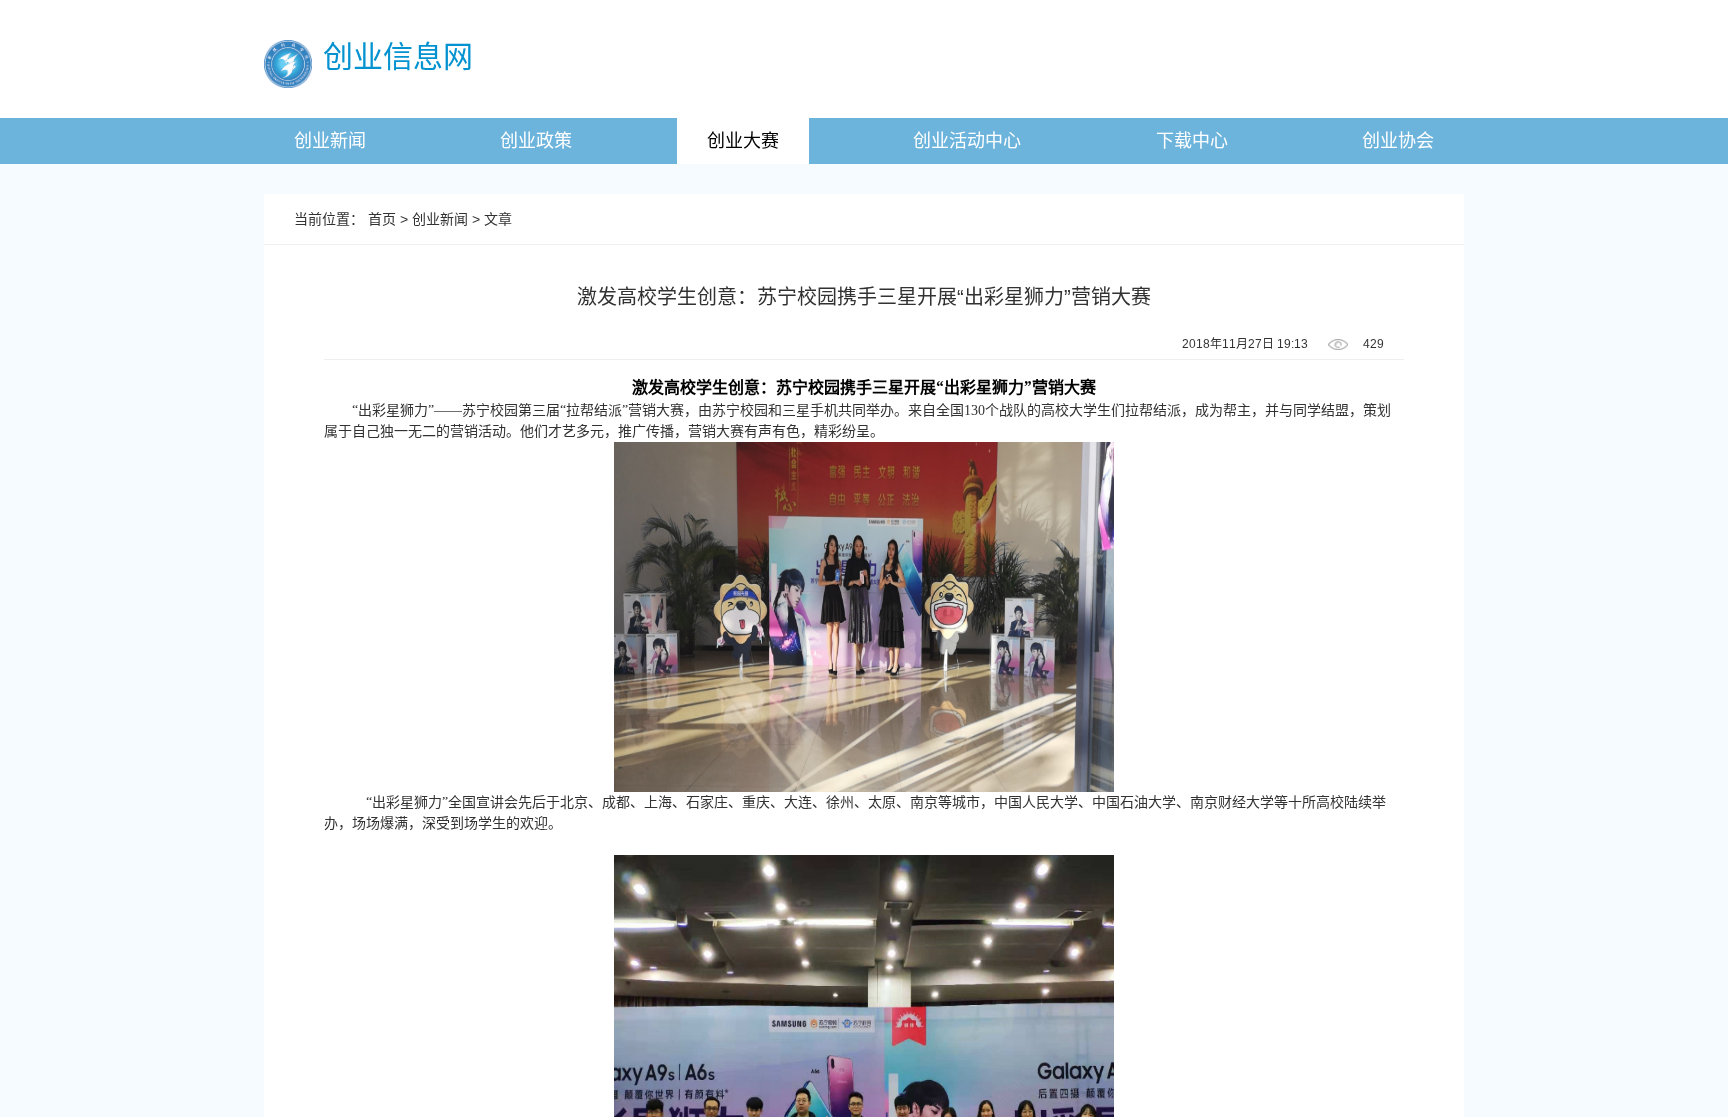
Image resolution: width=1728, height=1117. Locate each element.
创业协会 (1398, 141)
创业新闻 (330, 141)
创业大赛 (743, 141)
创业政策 (536, 141)
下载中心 (1192, 141)
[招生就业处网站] (288, 63)
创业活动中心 (967, 141)
